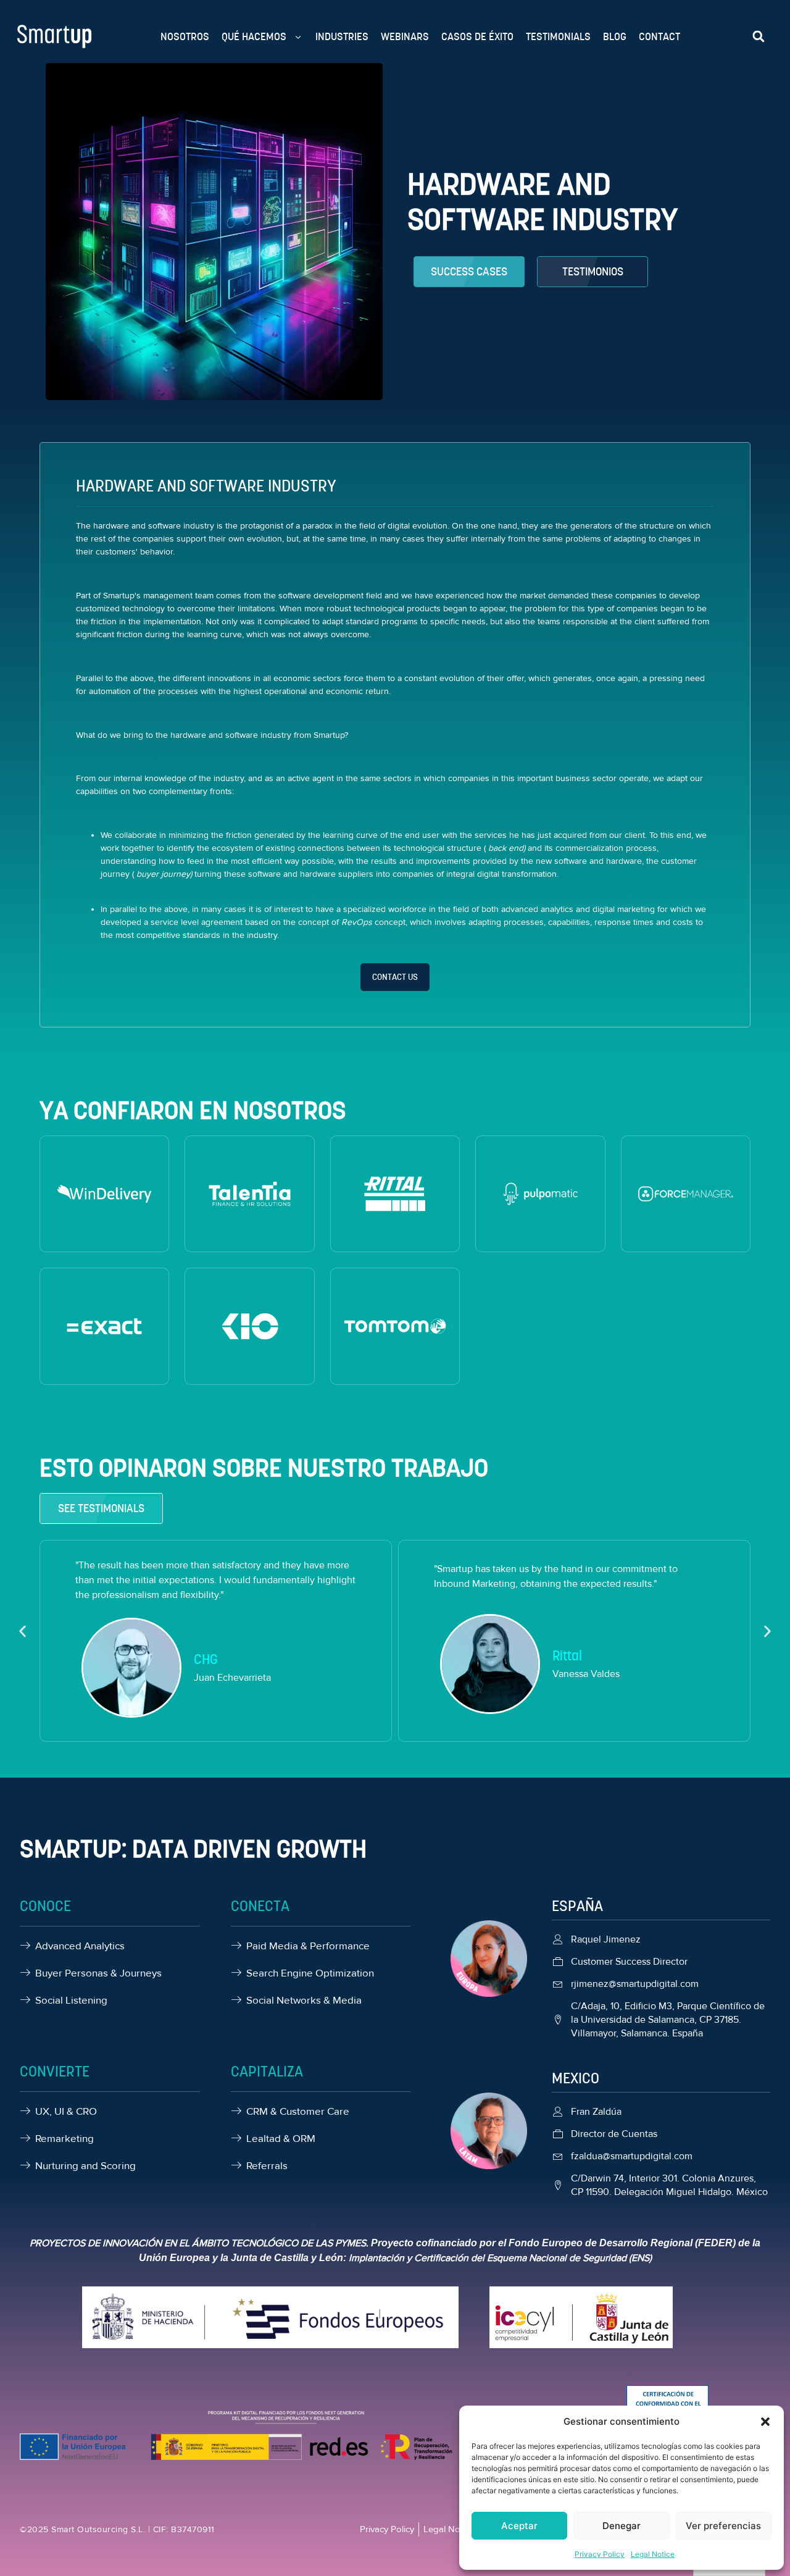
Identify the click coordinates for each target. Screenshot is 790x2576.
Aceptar (519, 2526)
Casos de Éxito (477, 36)
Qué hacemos (254, 36)
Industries (342, 36)
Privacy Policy (600, 2554)
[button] (765, 2422)
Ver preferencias (723, 2526)
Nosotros (185, 36)
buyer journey (162, 874)
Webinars (405, 36)
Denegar (622, 2526)
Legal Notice (653, 2554)
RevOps (355, 922)
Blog (615, 36)
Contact (659, 36)
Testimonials (558, 36)
